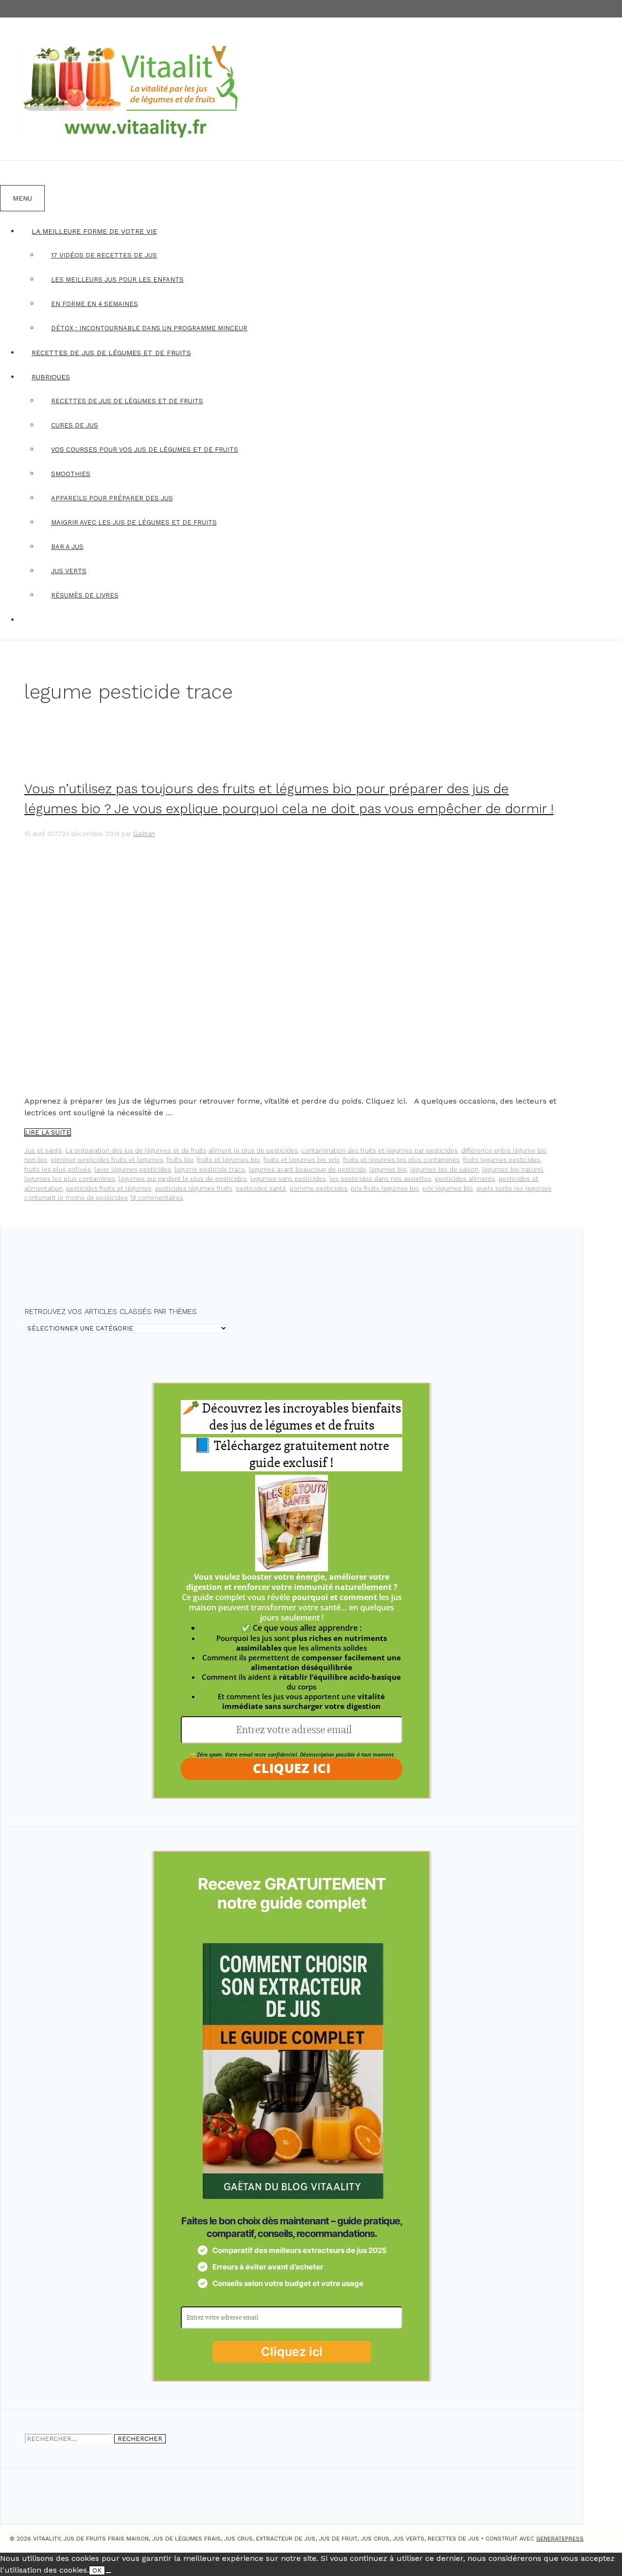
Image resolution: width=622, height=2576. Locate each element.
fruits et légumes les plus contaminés (401, 1160)
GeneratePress (560, 2539)
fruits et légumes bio (228, 1160)
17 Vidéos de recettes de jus (104, 255)
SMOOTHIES (71, 474)
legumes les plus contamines (70, 1179)
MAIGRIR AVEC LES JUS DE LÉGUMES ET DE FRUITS (134, 522)
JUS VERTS (69, 571)
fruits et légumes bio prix (302, 1160)
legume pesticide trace (210, 1169)
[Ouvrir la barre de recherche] (12, 173)
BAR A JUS (67, 547)
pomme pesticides (319, 1188)
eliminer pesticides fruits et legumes (107, 1160)
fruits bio (180, 1160)
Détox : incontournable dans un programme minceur (149, 328)
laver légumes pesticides (133, 1169)
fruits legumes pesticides (502, 1160)
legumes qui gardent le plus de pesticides (183, 1179)
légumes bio (388, 1169)
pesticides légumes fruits (194, 1188)
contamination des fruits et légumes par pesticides (380, 1151)
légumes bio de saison (444, 1169)
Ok (97, 2570)
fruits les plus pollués (58, 1169)
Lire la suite (48, 1133)
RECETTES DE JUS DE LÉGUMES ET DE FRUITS (111, 353)
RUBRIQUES (51, 377)
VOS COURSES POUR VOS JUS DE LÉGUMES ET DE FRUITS (145, 450)
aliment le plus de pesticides (253, 1151)
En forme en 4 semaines (95, 304)
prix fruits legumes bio (385, 1188)
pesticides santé (261, 1188)
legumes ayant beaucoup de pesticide (307, 1169)
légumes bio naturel (513, 1169)
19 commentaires (156, 1198)
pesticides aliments (465, 1179)
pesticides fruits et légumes (109, 1188)
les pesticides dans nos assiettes (380, 1179)
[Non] (108, 2573)
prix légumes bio (448, 1188)
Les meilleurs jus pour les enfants (117, 280)
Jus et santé (43, 1151)
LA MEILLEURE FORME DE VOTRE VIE (94, 231)
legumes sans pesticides (288, 1179)
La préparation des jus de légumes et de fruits (136, 1151)
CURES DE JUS (75, 425)
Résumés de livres (85, 595)
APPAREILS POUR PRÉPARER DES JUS (112, 498)
